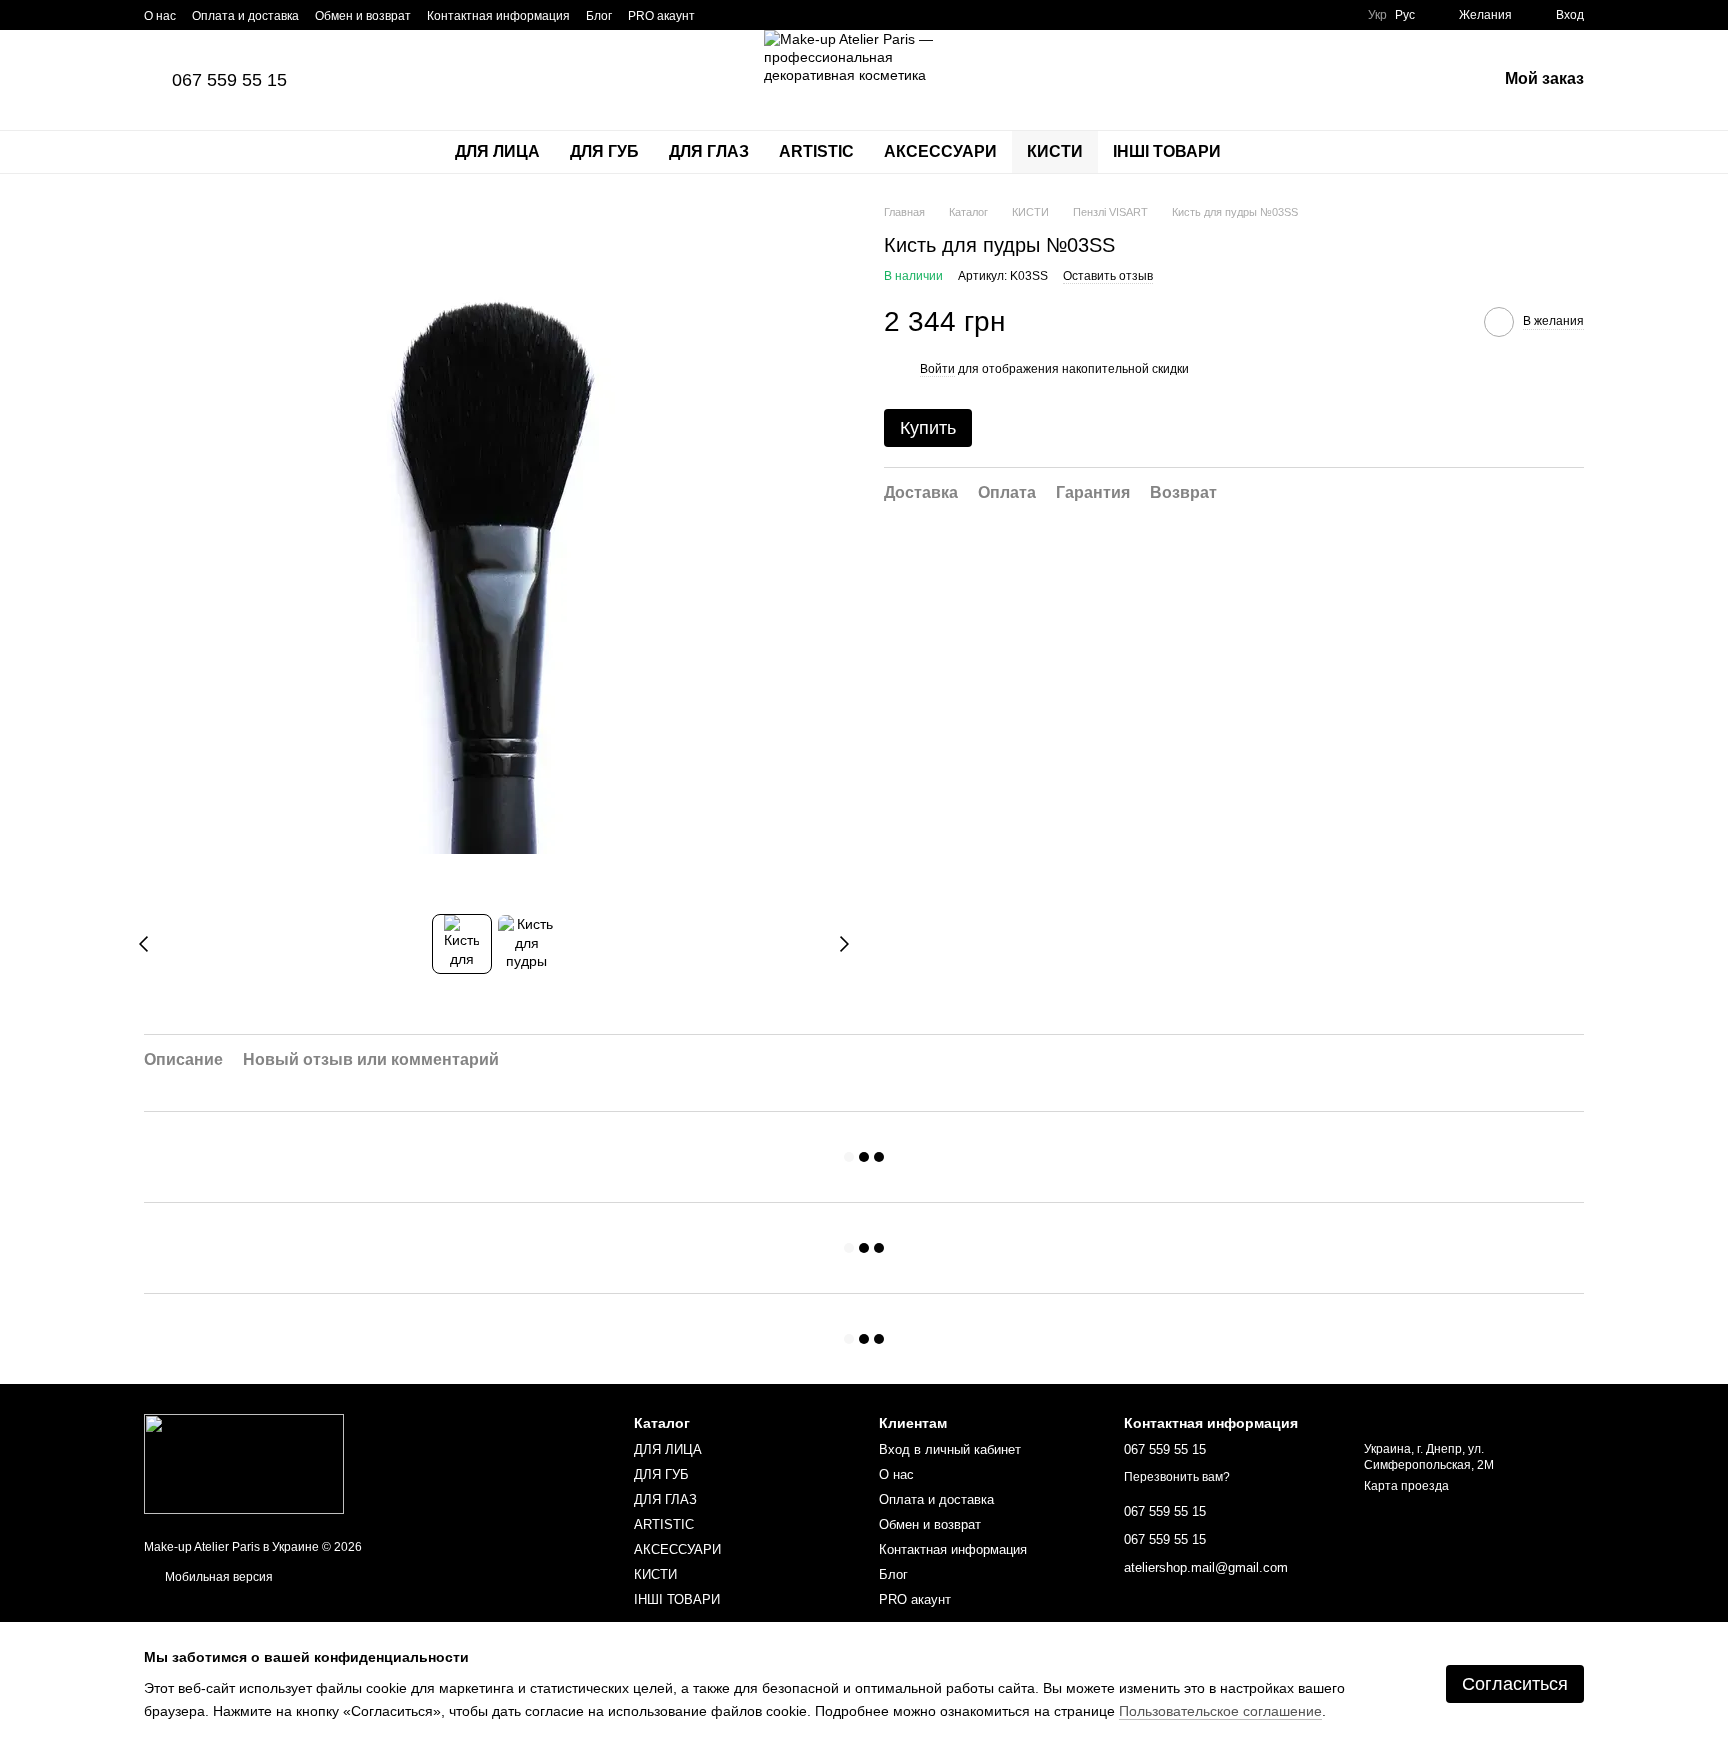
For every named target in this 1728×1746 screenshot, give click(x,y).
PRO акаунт (661, 16)
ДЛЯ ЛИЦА (497, 151)
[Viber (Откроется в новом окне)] (771, 15)
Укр (1377, 15)
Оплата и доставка (245, 16)
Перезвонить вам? (1177, 1477)
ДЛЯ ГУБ (604, 151)
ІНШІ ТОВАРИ (1167, 151)
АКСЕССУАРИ (940, 151)
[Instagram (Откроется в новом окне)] (723, 15)
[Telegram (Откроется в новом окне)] (747, 15)
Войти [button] (937, 369)
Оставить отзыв (1108, 276)
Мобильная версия (217, 1577)
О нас (160, 16)
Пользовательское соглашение (1220, 1711)
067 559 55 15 (229, 80)
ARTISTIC (816, 151)
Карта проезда (1406, 1486)
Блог (599, 16)
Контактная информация (498, 16)
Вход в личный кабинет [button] (950, 1449)
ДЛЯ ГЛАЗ (709, 151)
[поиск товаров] (1272, 152)
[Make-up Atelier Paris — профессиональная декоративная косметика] (244, 1463)
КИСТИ (1055, 151)
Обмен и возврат (363, 16)
